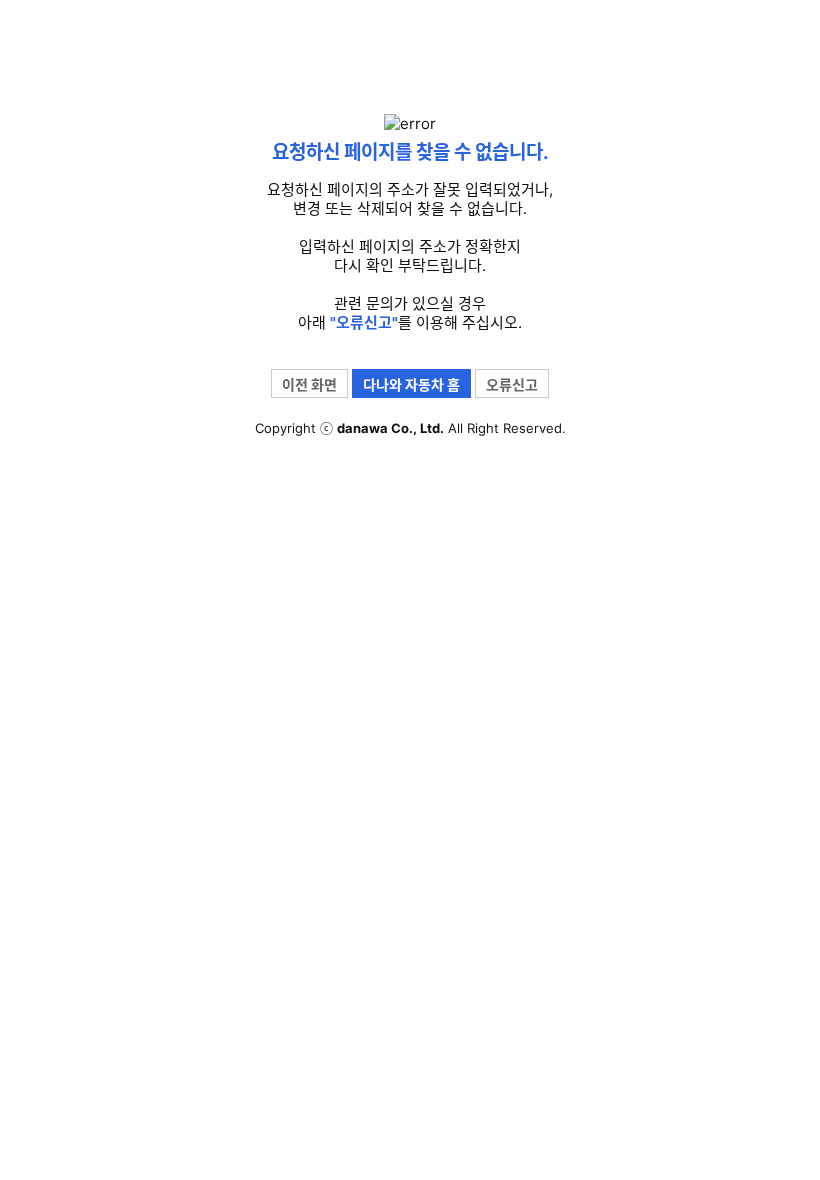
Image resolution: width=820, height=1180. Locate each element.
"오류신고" (364, 322)
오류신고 (512, 384)
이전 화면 (309, 384)
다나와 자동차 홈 (411, 384)
